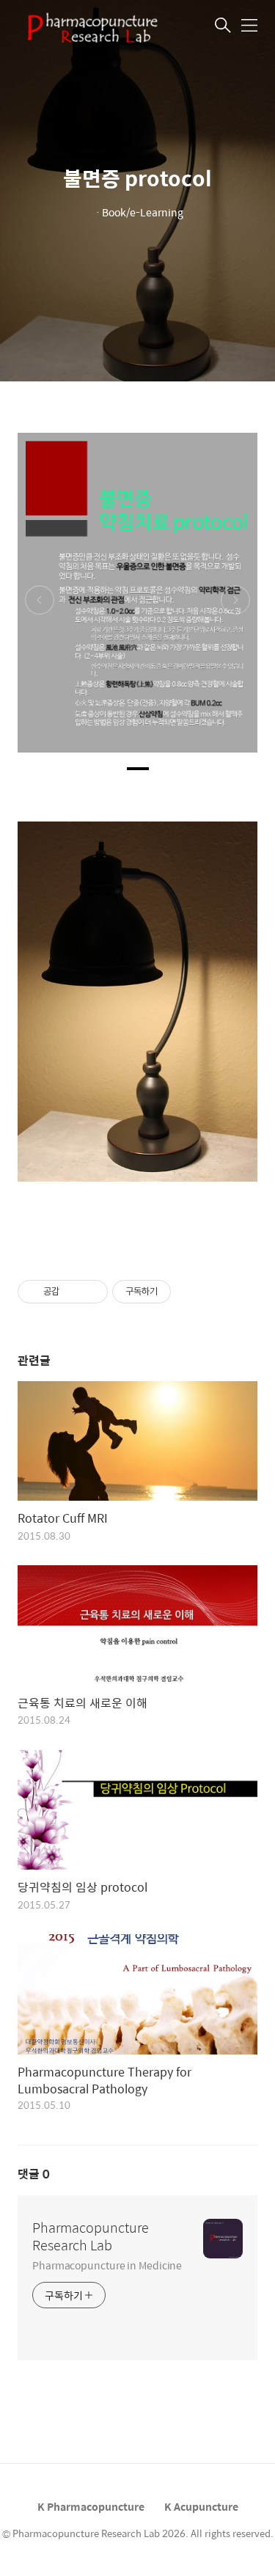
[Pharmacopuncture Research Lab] (91, 26)
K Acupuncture (201, 2506)
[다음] (235, 600)
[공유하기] (73, 1292)
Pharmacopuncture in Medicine (107, 2265)
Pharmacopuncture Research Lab (91, 2236)
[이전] (40, 600)
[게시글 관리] (91, 1292)
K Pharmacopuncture (91, 2506)
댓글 (34, 2174)
